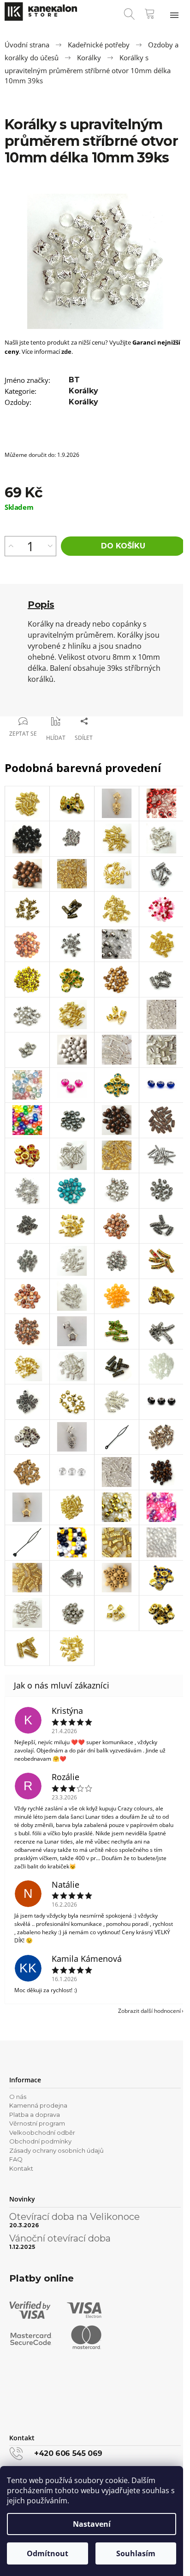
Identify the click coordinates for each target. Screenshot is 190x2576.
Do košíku (123, 546)
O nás (18, 2097)
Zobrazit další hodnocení (149, 2011)
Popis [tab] (41, 605)
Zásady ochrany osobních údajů (56, 2150)
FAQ (16, 2159)
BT (74, 380)
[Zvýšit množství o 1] (11, 546)
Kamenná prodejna (38, 2105)
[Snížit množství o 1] (50, 546)
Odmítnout (47, 2553)
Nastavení (92, 2524)
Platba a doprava (35, 2115)
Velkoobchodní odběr (42, 2132)
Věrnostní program (37, 2123)
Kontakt (21, 2168)
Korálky (83, 391)
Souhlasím (136, 2553)
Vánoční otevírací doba (60, 2238)
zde (66, 352)
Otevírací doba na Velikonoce (74, 2217)
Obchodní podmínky (40, 2141)
